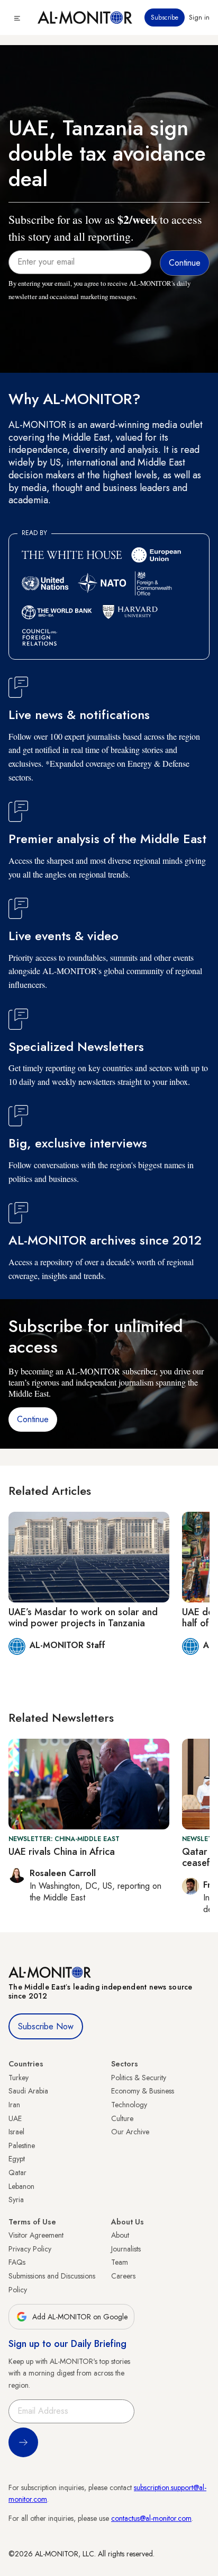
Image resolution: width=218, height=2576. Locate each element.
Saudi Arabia (28, 2091)
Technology (129, 2105)
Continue (33, 1419)
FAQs (17, 2262)
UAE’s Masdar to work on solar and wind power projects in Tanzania (83, 1618)
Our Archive (130, 2132)
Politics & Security (139, 2078)
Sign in (199, 17)
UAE (15, 2118)
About (120, 2235)
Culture (122, 2118)
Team (120, 2262)
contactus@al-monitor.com (151, 2518)
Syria (16, 2200)
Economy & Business (143, 2091)
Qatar (17, 2172)
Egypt (17, 2159)
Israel (16, 2132)
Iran (14, 2105)
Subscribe (165, 17)
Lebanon (21, 2186)
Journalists (126, 2249)
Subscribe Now (46, 2026)
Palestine (22, 2145)
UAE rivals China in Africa (62, 1852)
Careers (123, 2276)
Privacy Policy (30, 2249)
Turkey (19, 2078)
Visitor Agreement (36, 2235)
